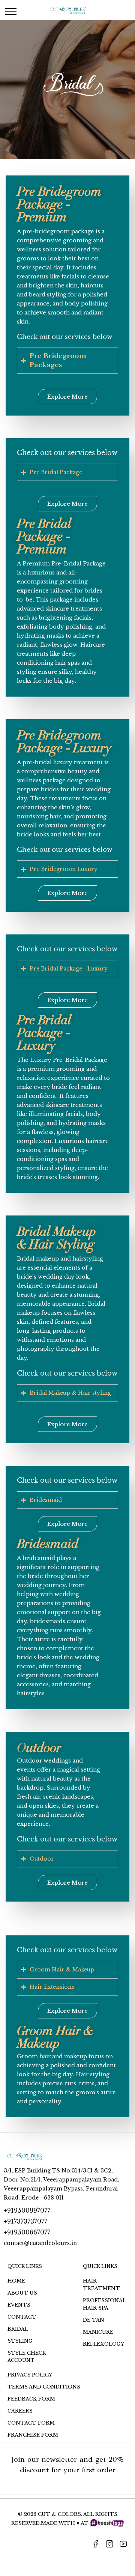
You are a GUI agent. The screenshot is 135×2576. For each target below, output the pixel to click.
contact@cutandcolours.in (40, 2243)
